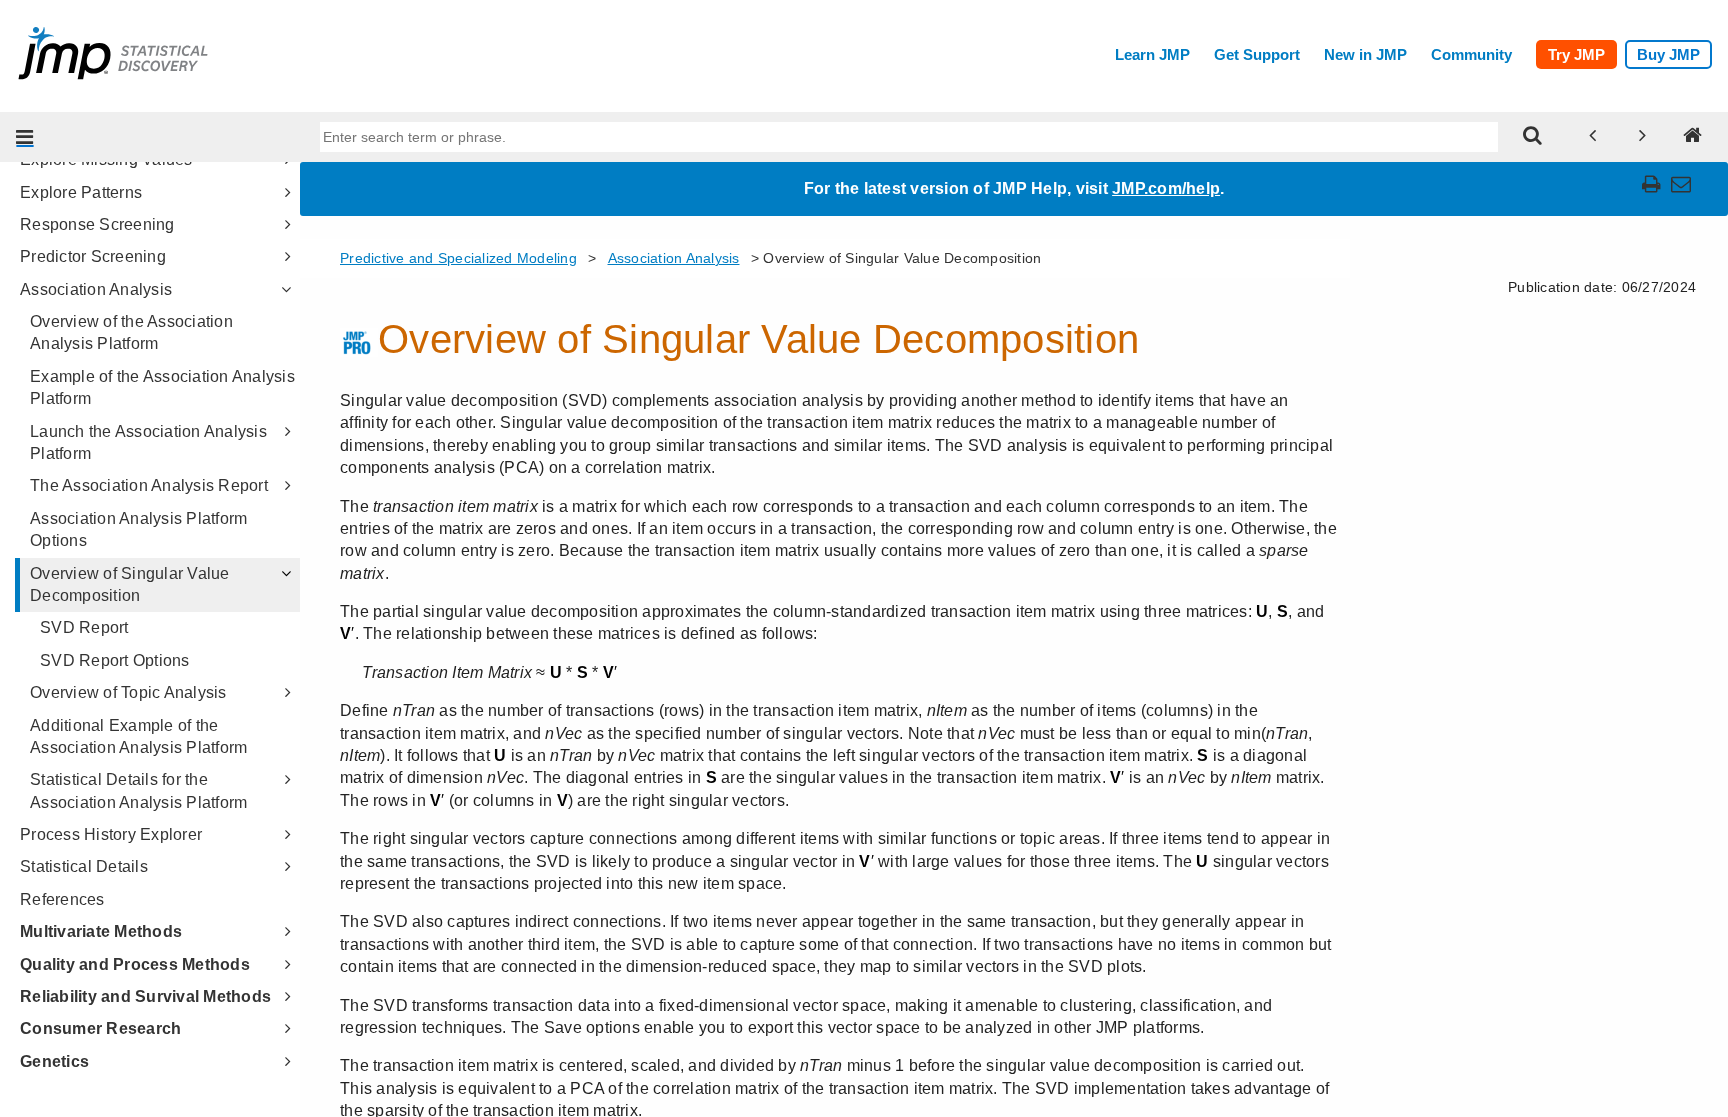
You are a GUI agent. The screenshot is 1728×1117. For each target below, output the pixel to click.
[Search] (1533, 137)
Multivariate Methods (101, 931)
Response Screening (97, 224)
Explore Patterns (81, 192)
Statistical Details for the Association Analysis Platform (138, 790)
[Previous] (1593, 137)
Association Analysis (96, 289)
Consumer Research (100, 1028)
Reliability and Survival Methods (145, 996)
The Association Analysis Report (149, 485)
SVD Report (84, 627)
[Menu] (25, 137)
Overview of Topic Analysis (128, 692)
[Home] (1693, 137)
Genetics (54, 1061)
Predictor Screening (93, 256)
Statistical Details (84, 866)
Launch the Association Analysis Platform (148, 442)
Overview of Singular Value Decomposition (130, 584)
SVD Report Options (115, 660)
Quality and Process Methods (135, 964)
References (62, 899)
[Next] (1643, 137)
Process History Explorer (111, 834)
